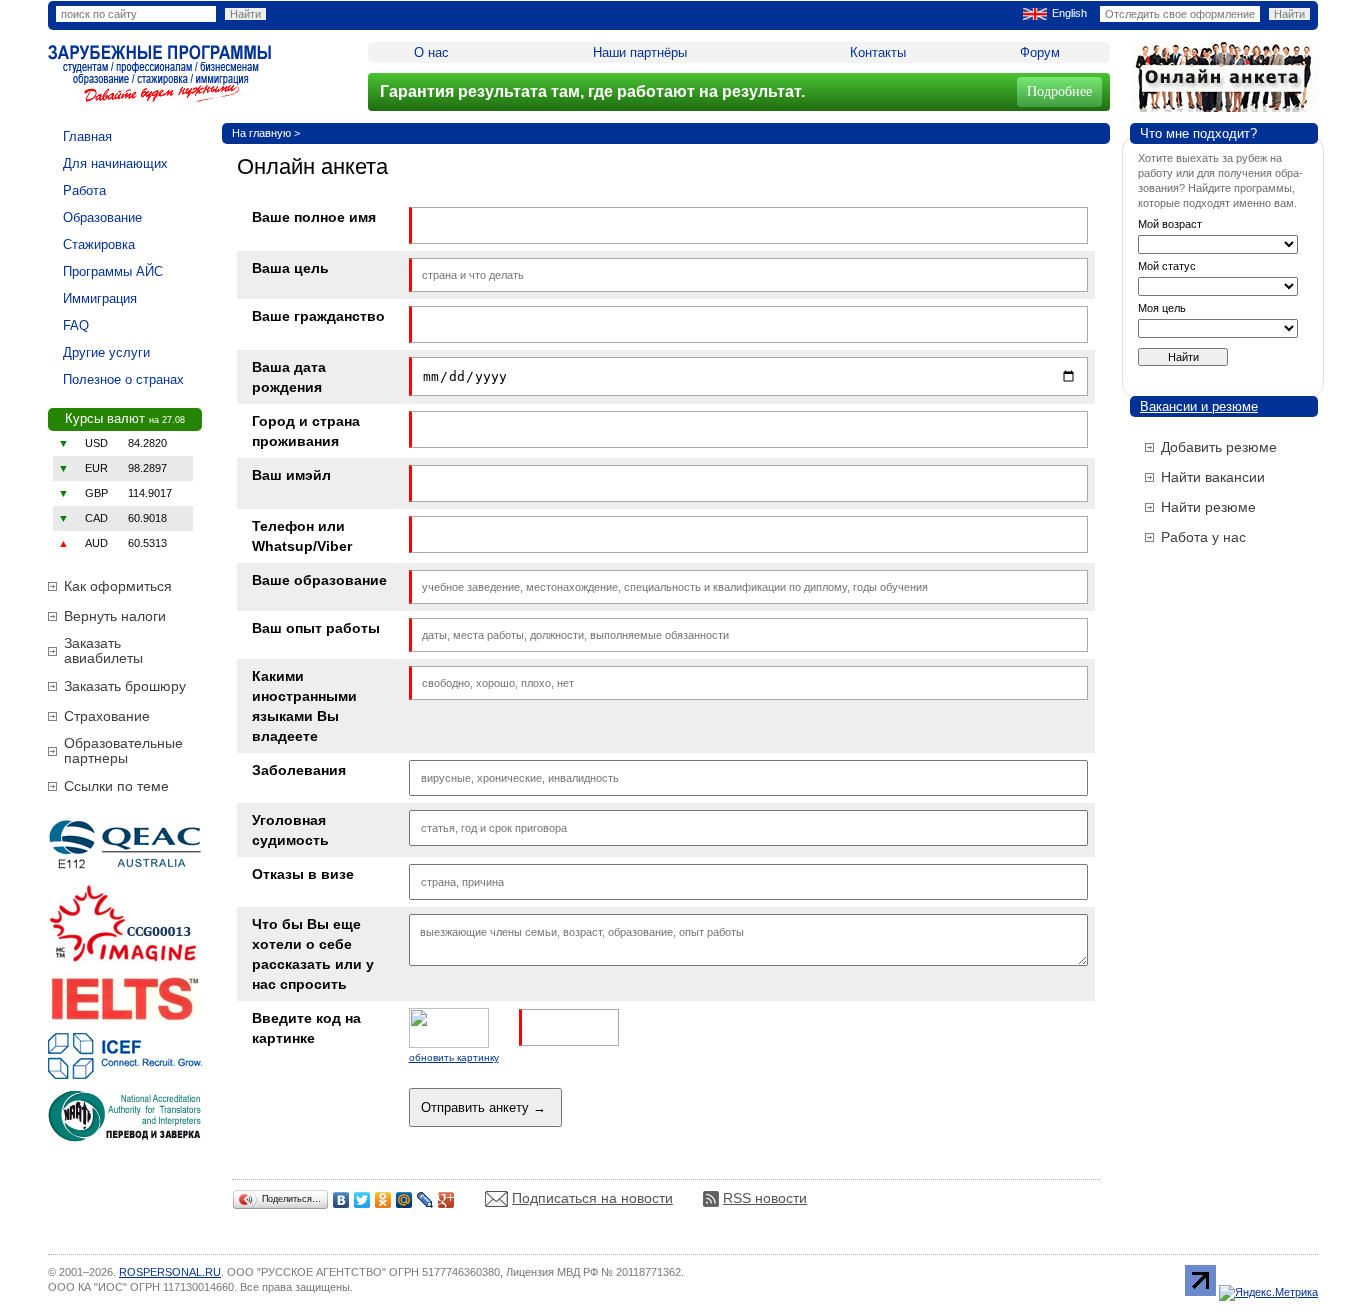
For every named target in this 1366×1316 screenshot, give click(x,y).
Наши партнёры (640, 52)
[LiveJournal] (425, 1200)
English (1069, 13)
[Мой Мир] (404, 1200)
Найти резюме (1208, 507)
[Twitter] (362, 1200)
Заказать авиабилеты (103, 650)
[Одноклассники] (383, 1200)
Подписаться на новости (592, 1198)
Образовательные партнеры (123, 750)
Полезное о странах (123, 379)
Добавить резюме (1219, 447)
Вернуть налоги (115, 616)
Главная (87, 136)
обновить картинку (454, 1057)
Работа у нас (1203, 537)
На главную (261, 133)
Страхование (107, 716)
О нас (431, 52)
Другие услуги (106, 352)
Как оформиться (118, 586)
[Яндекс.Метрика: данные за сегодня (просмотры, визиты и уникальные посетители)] (1268, 1293)
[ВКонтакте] (341, 1200)
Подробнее (1059, 91)
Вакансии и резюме (1199, 406)
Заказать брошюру (125, 686)
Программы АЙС (113, 271)
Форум (1040, 52)
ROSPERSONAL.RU (170, 1272)
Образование (102, 217)
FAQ (76, 325)
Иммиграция (100, 298)
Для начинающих (115, 163)
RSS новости (765, 1198)
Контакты (878, 52)
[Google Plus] (446, 1200)
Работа (84, 190)
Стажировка (99, 244)
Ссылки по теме (116, 786)
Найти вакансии (1213, 477)
